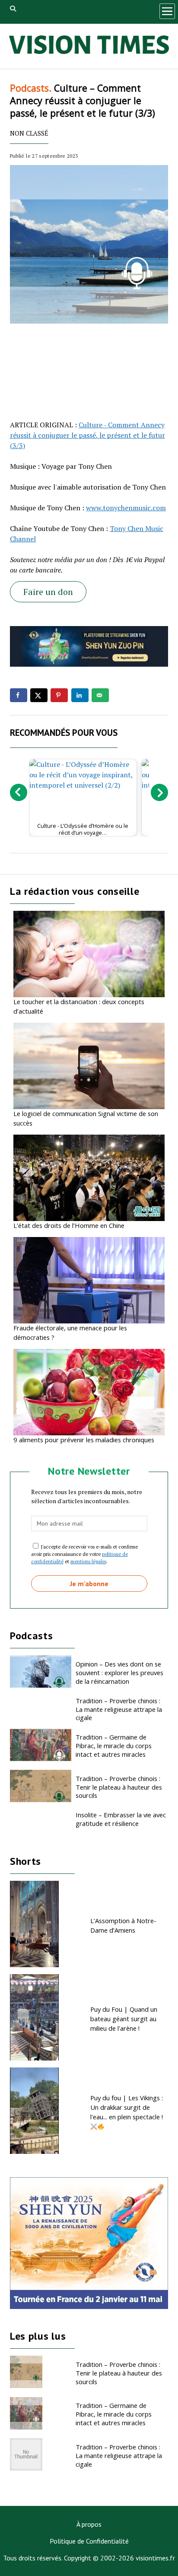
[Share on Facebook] (19, 695)
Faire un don (48, 592)
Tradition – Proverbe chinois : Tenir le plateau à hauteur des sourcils (119, 1787)
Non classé (29, 133)
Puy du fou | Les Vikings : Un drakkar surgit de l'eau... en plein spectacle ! (127, 2107)
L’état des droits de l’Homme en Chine (69, 1225)
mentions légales (88, 1561)
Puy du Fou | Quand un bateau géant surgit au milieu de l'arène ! (124, 2019)
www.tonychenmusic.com (126, 508)
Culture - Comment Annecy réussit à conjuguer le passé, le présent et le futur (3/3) (87, 435)
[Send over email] (100, 695)
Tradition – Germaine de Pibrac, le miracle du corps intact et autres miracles (114, 1746)
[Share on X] (39, 695)
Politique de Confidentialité (89, 2541)
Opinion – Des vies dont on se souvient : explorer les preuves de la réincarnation (119, 1673)
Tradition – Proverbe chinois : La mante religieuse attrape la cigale (119, 1709)
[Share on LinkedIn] (80, 695)
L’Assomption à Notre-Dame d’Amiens (123, 1925)
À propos (89, 2524)
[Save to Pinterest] (59, 695)
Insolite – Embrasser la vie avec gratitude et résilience (121, 1819)
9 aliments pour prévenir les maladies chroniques (84, 1440)
